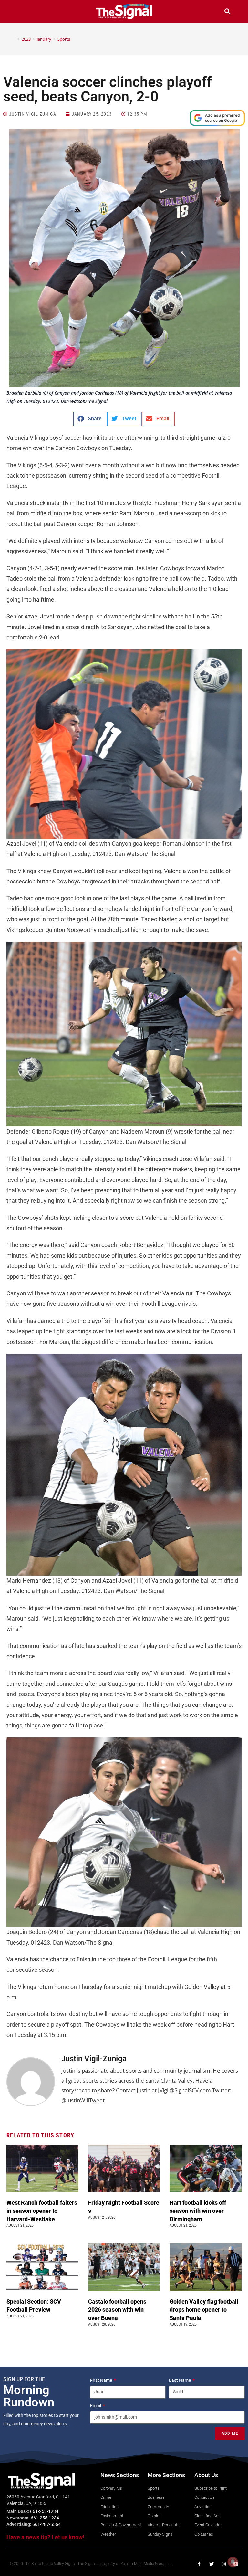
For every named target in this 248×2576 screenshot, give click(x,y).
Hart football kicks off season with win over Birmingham (198, 2211)
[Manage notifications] (233, 2562)
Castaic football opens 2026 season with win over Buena (117, 2310)
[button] (21, 12)
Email (96, 2406)
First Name (102, 2380)
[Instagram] (224, 2564)
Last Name (180, 2380)
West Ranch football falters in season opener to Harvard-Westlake (42, 2211)
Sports (64, 39)
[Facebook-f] (199, 2564)
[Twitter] (212, 2564)
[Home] (14, 39)
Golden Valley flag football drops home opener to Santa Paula (204, 2310)
